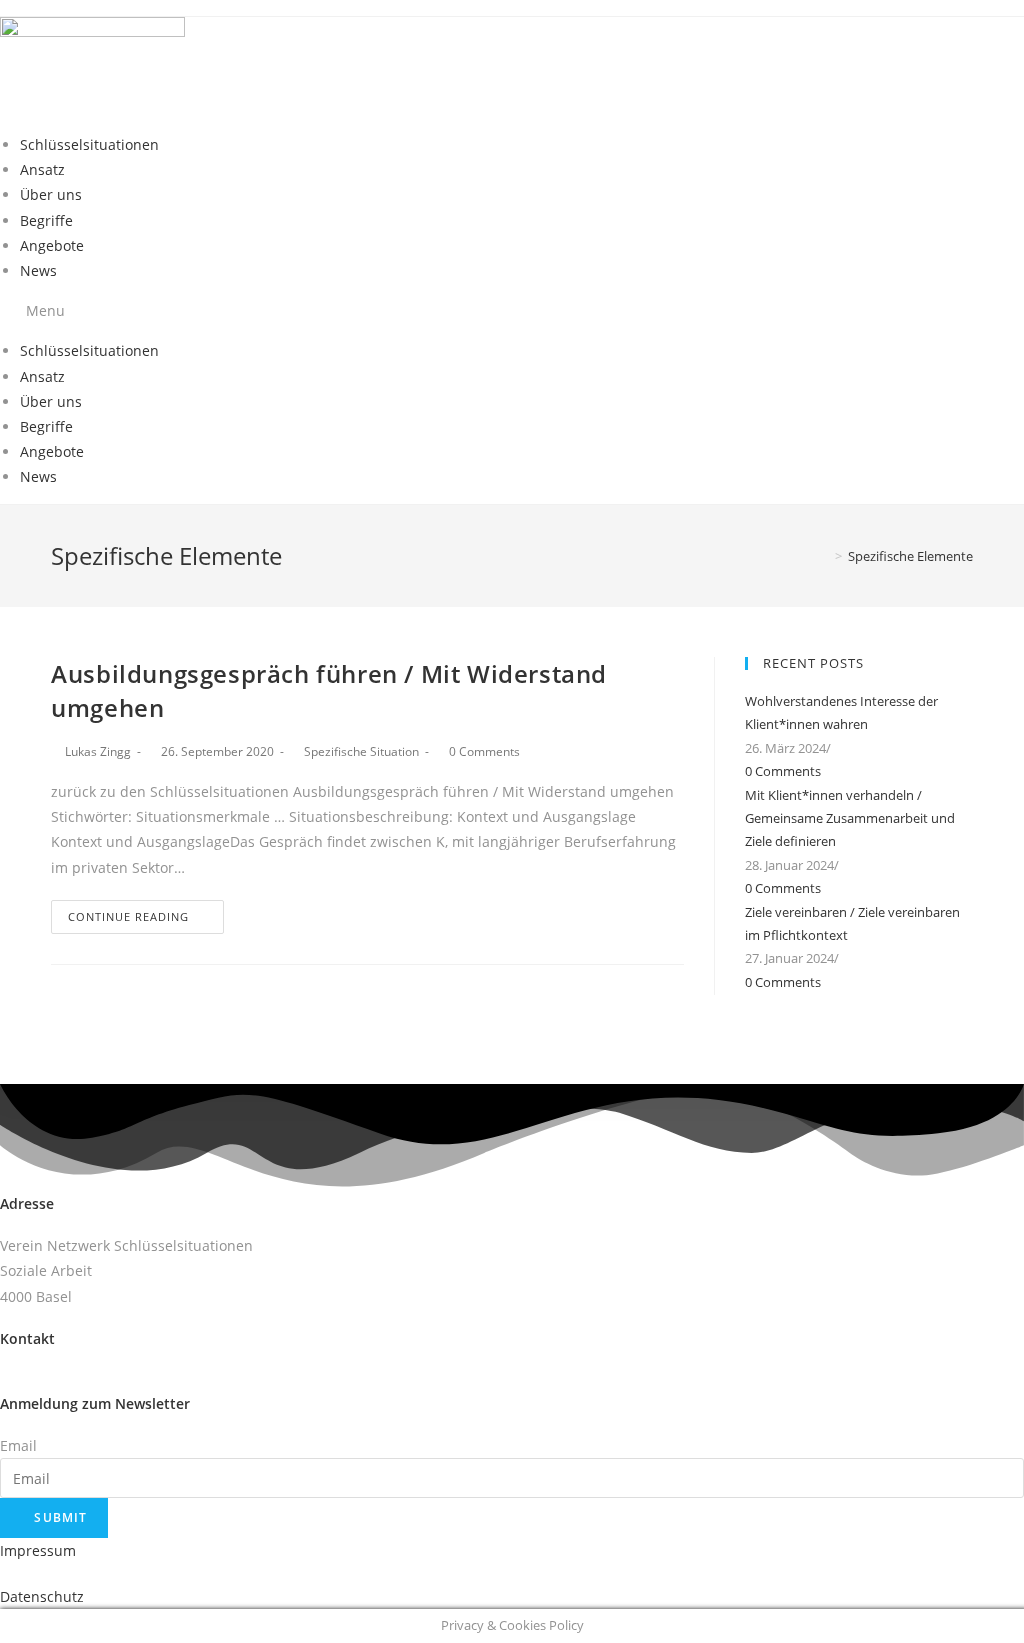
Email (18, 1445)
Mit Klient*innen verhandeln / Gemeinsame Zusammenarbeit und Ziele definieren (850, 818)
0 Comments (484, 751)
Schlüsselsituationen (89, 144)
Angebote (52, 245)
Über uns (51, 194)
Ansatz (42, 169)
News (38, 270)
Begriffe (46, 220)
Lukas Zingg (98, 751)
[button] (512, 310)
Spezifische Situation (361, 751)
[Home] (824, 556)
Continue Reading (128, 916)
